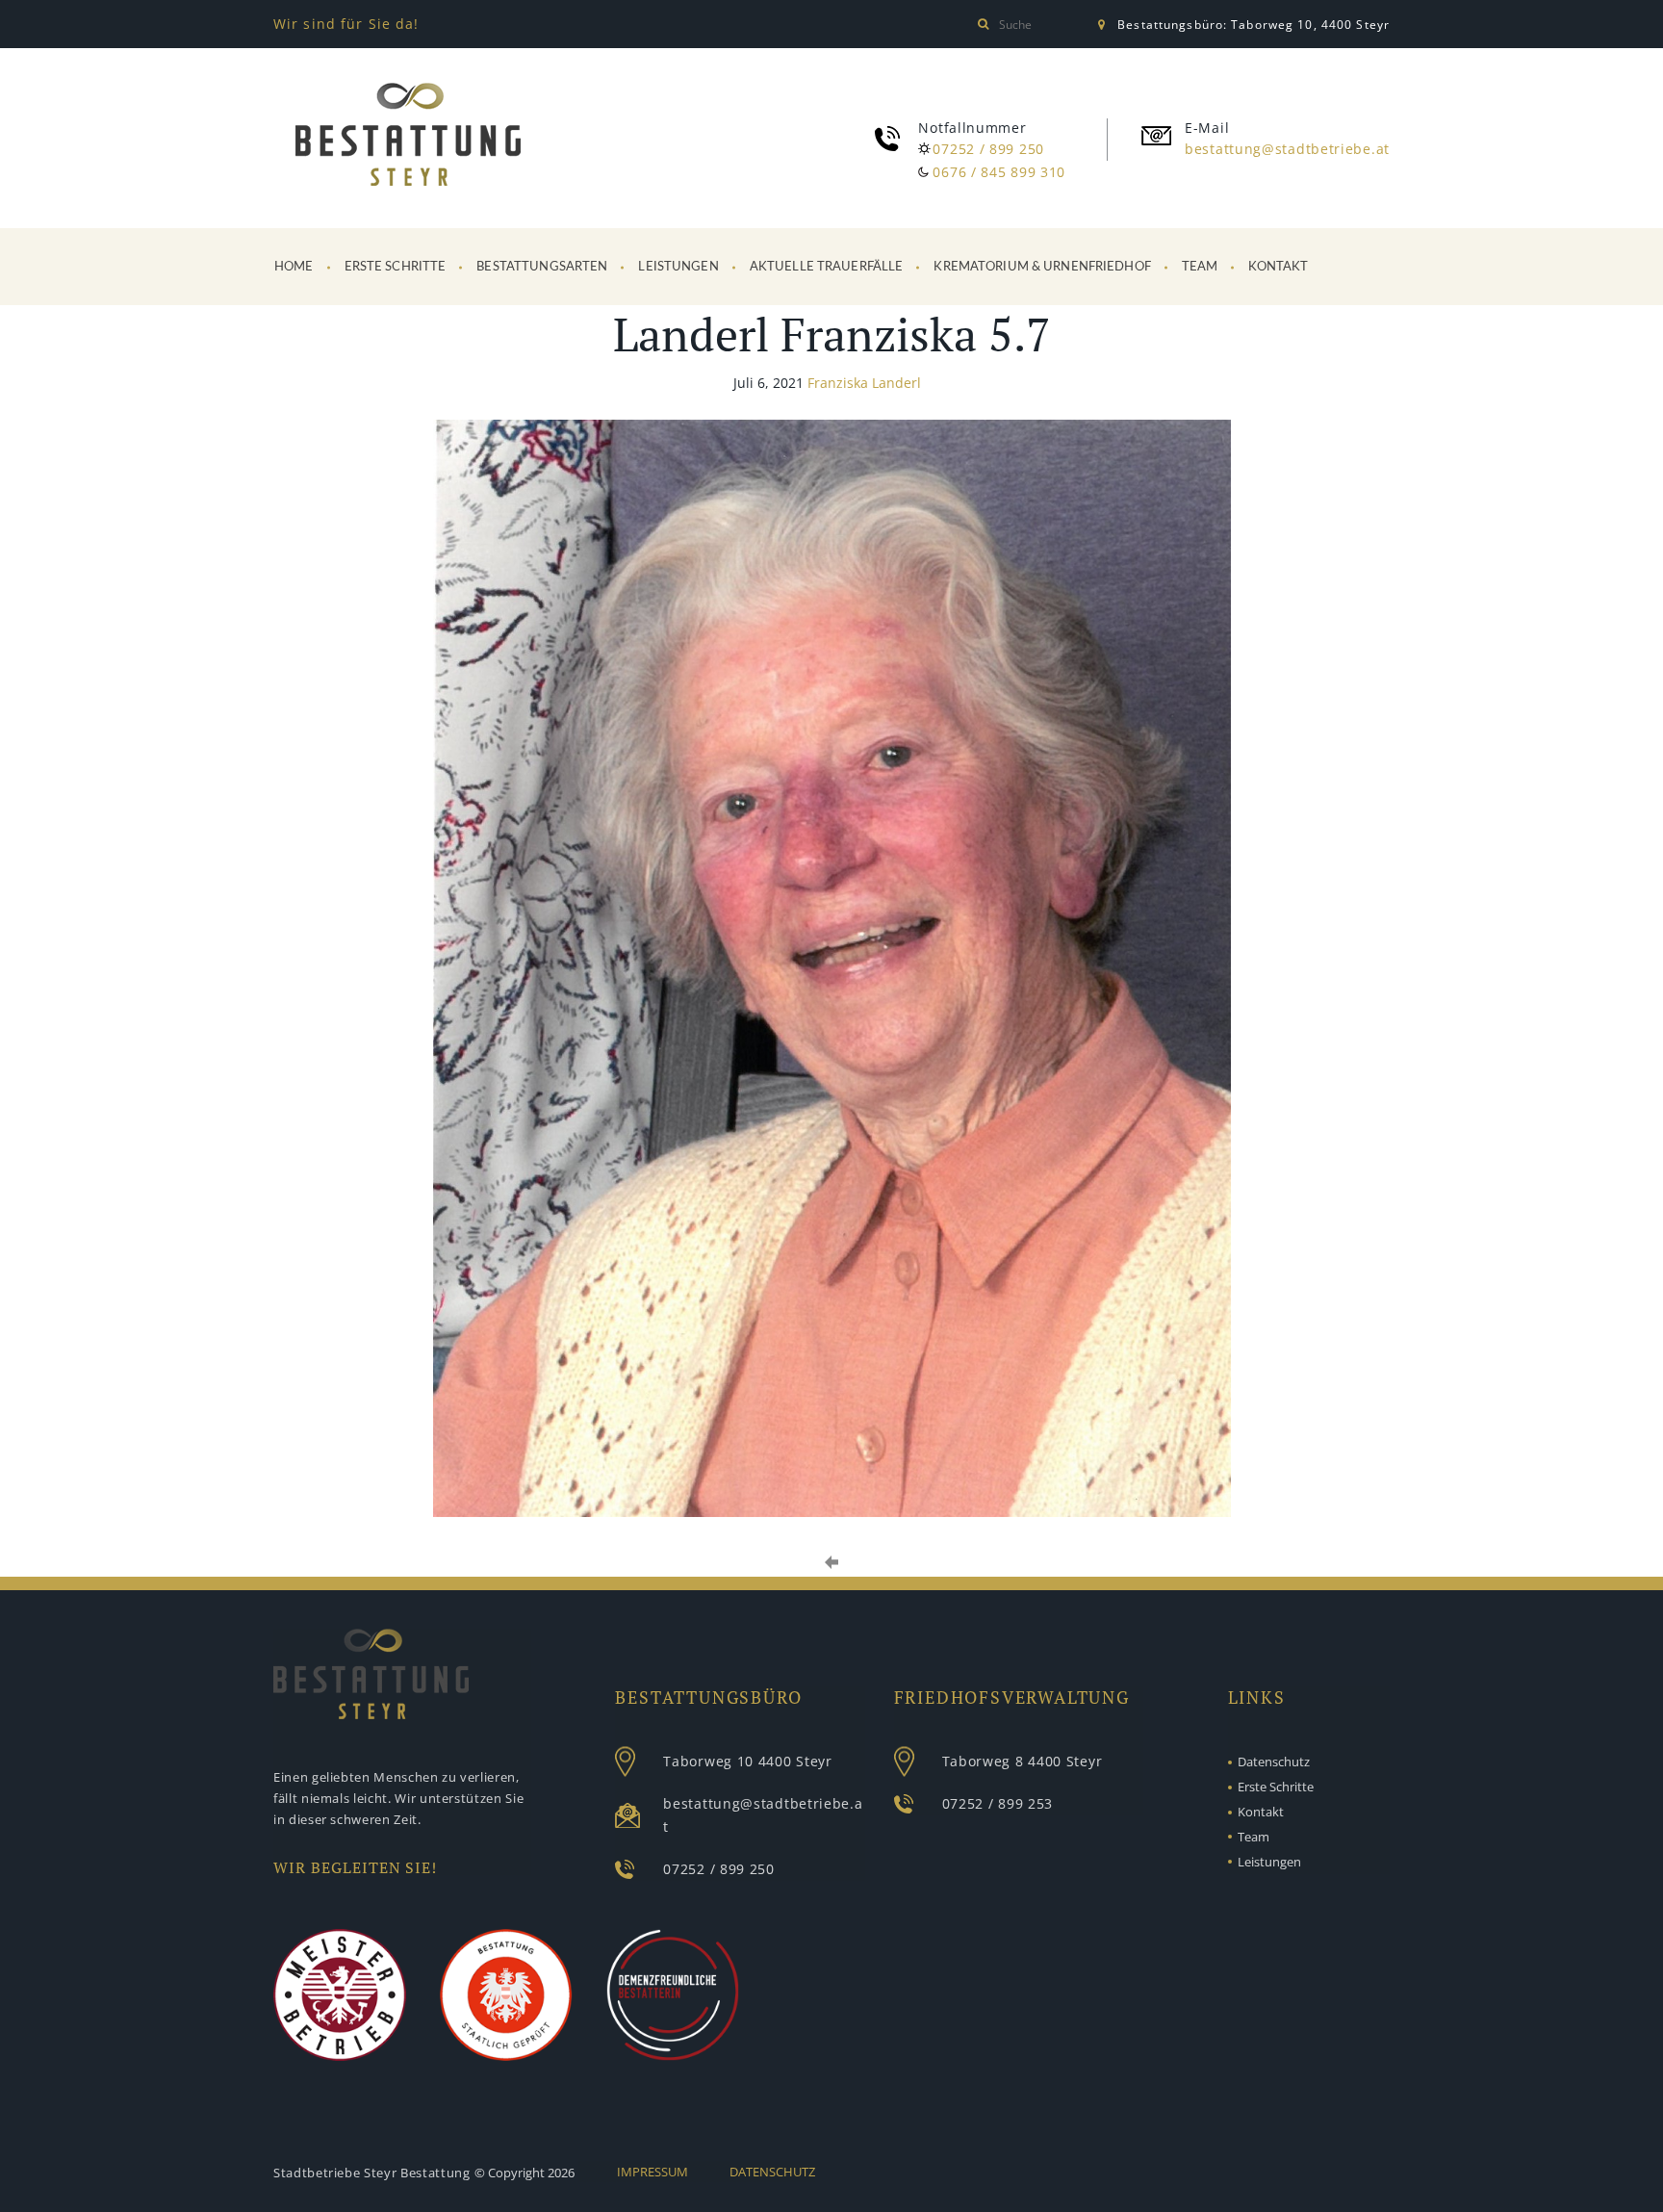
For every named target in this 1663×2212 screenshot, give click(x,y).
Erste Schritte (396, 267)
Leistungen (678, 267)
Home (294, 267)
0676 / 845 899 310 (999, 172)
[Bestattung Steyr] (408, 138)
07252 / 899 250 (988, 149)
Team (1200, 267)
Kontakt (1278, 267)
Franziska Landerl (864, 383)
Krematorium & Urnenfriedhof (1042, 267)
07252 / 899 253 (998, 1803)
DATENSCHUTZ (772, 2172)
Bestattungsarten (542, 267)
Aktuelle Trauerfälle (827, 267)
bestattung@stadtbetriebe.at (1287, 149)
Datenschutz (1274, 1762)
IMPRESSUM (652, 2172)
